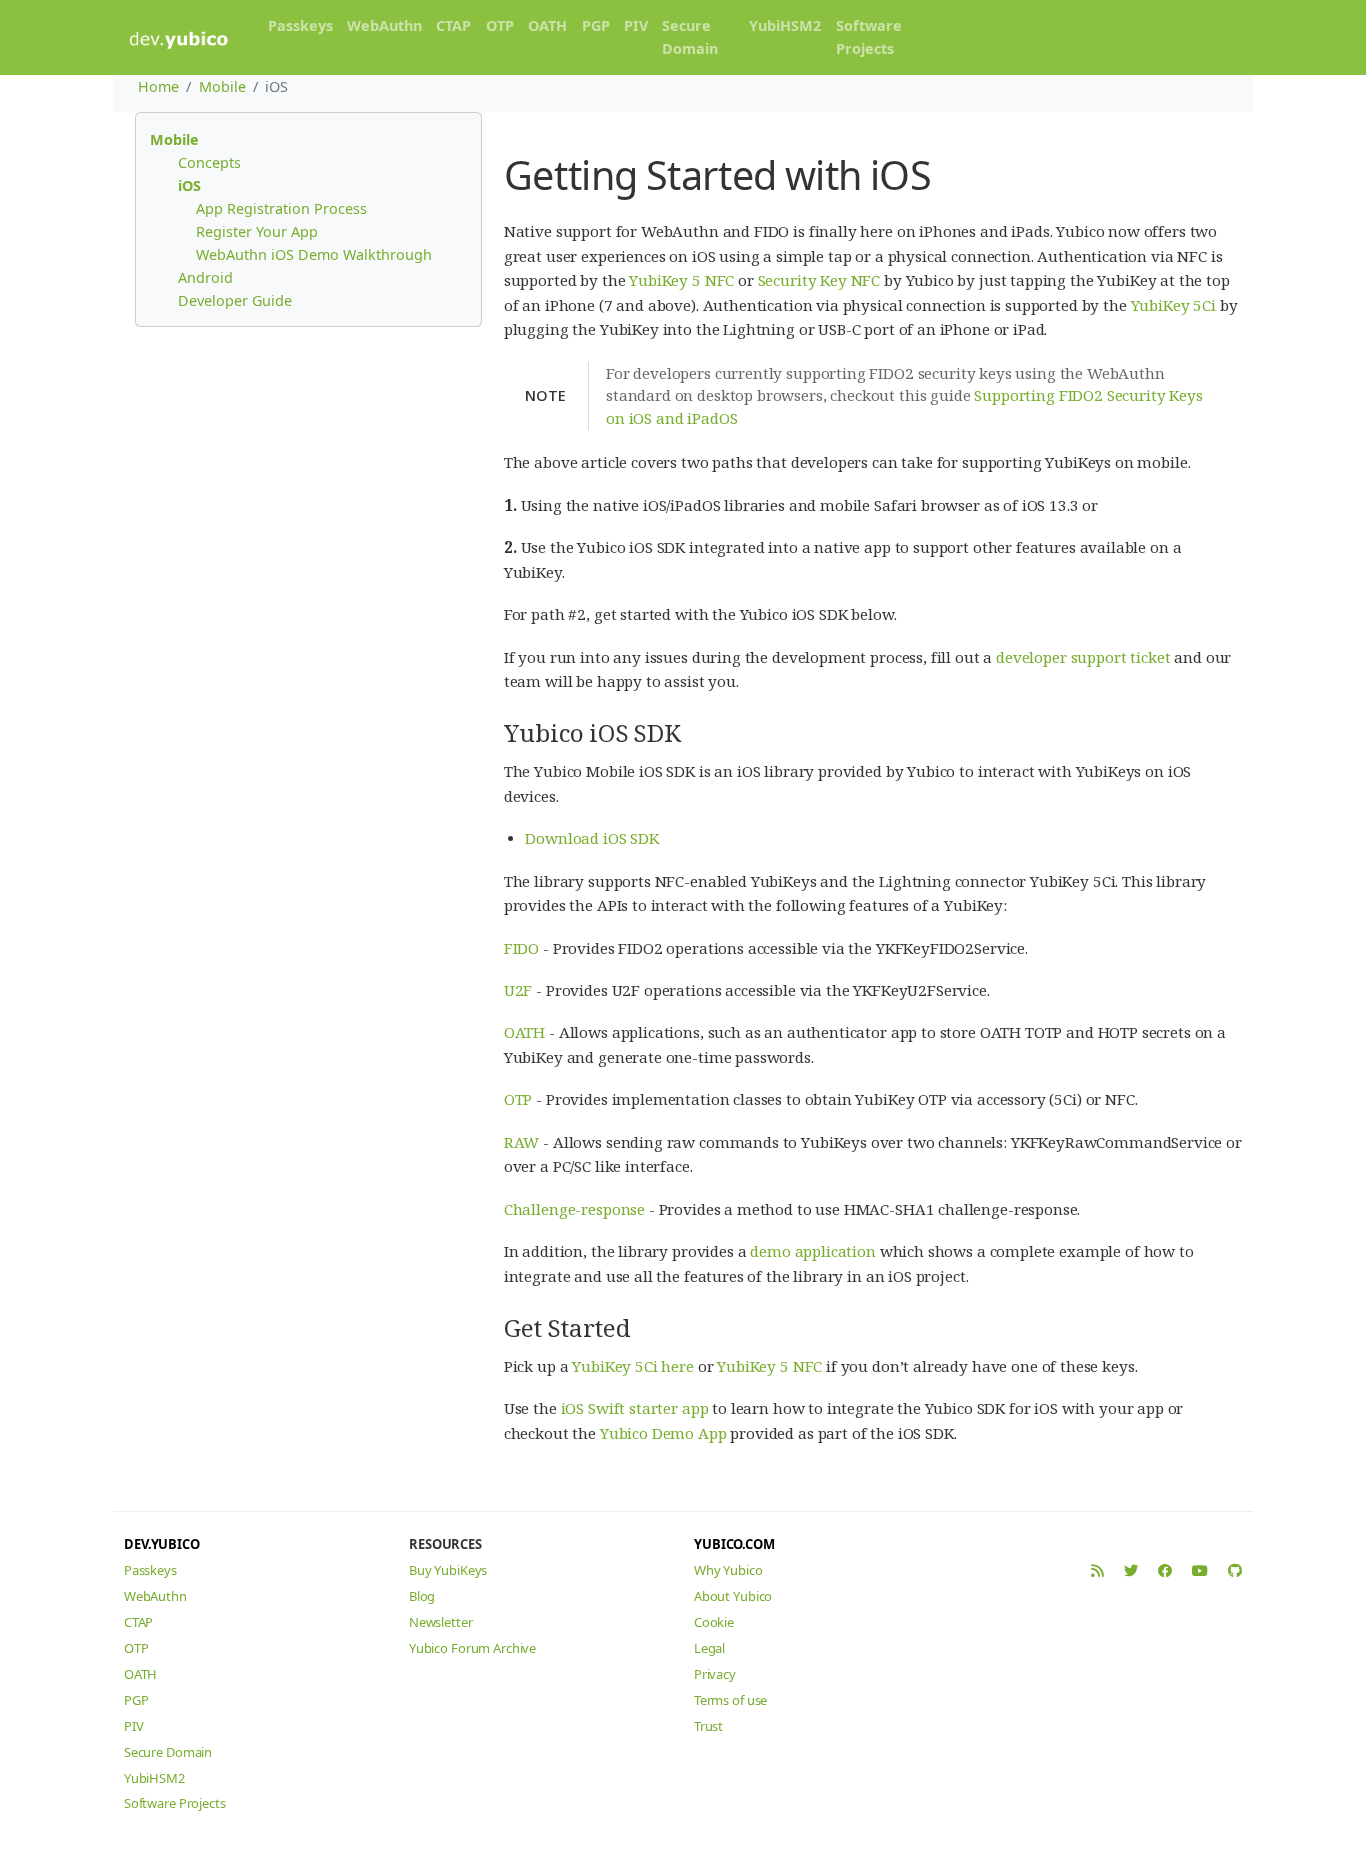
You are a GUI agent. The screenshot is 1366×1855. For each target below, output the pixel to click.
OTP (500, 25)
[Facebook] (1165, 1570)
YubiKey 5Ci (1173, 305)
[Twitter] (1131, 1570)
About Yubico (733, 1596)
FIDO (521, 948)
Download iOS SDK (592, 838)
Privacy (715, 1674)
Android (205, 277)
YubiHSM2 (785, 25)
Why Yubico (728, 1570)
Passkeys (300, 25)
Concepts (209, 162)
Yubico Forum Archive (472, 1648)
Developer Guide (235, 300)
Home (158, 86)
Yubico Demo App (663, 1433)
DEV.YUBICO (162, 1544)
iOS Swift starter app (635, 1408)
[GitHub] (1235, 1570)
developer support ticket (1083, 657)
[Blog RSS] (1097, 1570)
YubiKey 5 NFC (681, 280)
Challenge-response (574, 1209)
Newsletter (441, 1622)
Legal (709, 1648)
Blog (422, 1596)
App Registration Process (281, 208)
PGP (596, 25)
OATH (547, 25)
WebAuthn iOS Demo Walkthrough (314, 254)
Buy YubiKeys (448, 1570)
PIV (636, 25)
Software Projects (869, 37)
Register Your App (257, 231)
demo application (813, 1251)
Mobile (222, 86)
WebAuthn (384, 25)
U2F (518, 990)
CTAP (453, 25)
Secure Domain (690, 37)
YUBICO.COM (734, 1544)
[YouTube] (1200, 1570)
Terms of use (730, 1700)
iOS (189, 185)
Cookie (714, 1622)
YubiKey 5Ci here (633, 1366)
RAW (522, 1142)
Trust (708, 1726)
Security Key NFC (819, 280)
